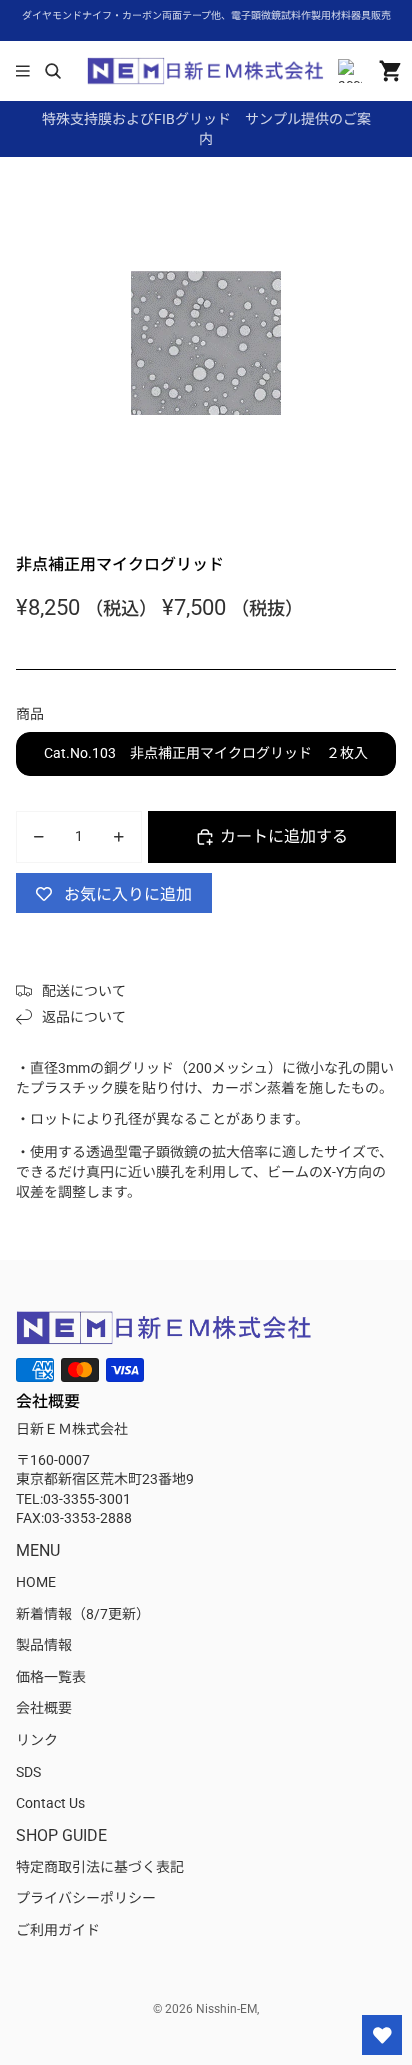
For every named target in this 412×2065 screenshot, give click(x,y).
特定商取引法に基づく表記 (100, 1867)
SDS (28, 1772)
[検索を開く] (52, 71)
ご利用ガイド (58, 1930)
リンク (37, 1740)
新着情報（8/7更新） (83, 1614)
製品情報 (44, 1645)
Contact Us (50, 1803)
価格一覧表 (51, 1677)
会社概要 (44, 1708)
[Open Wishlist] (382, 2035)
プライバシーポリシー (86, 1898)
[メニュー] (23, 71)
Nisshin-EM (226, 2009)
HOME (36, 1582)
